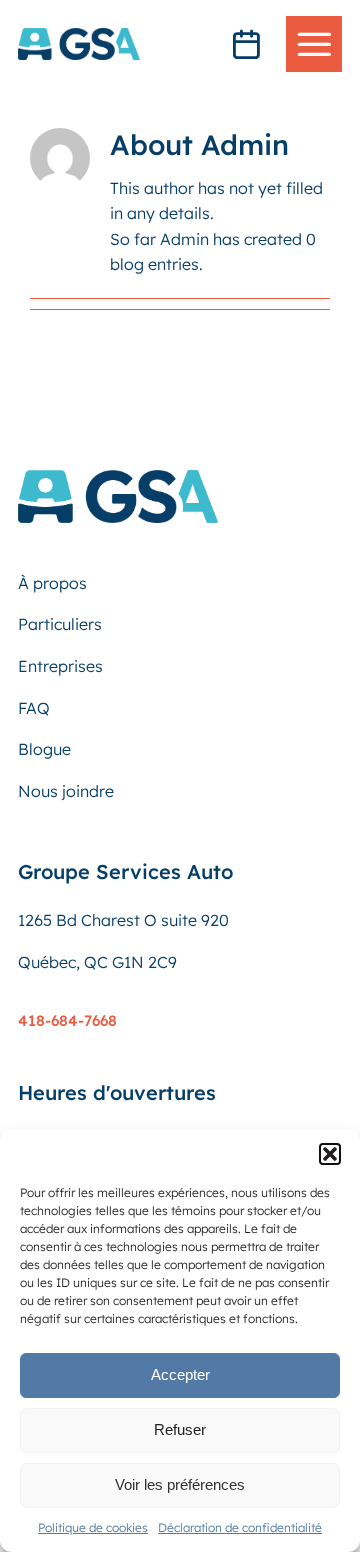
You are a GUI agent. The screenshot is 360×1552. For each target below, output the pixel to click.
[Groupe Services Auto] (118, 478)
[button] (330, 1154)
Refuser (180, 1429)
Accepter (180, 1374)
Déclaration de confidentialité (240, 1527)
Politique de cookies (93, 1527)
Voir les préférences (180, 1484)
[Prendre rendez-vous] (246, 44)
